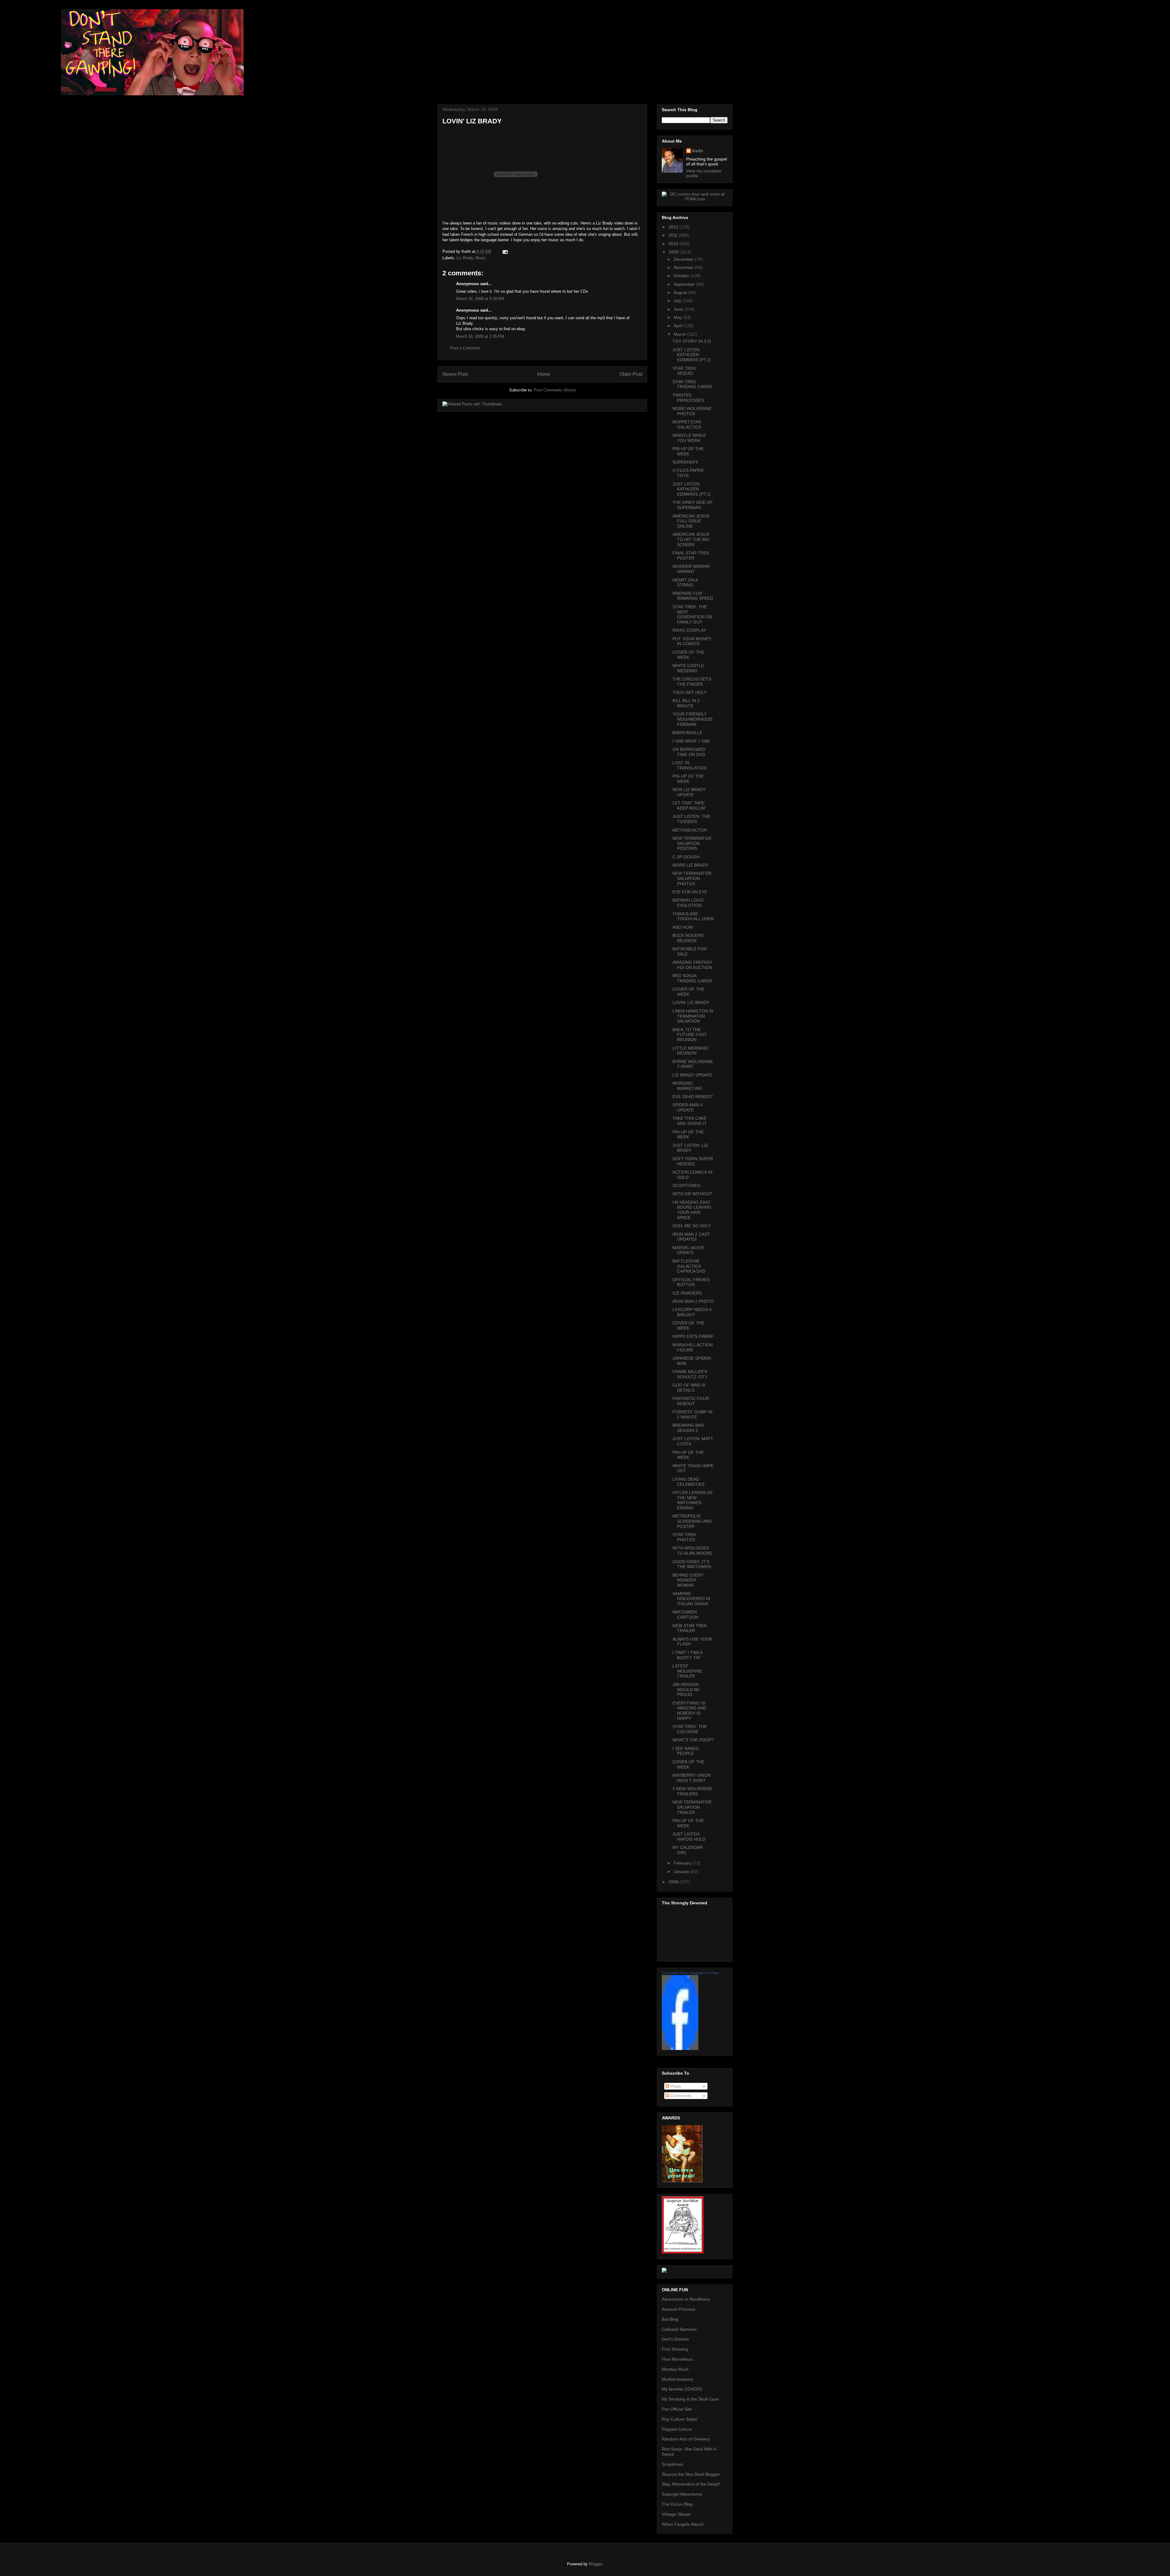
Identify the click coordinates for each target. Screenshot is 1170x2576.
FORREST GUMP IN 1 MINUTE (692, 1414)
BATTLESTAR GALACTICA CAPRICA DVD (689, 1266)
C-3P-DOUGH (686, 857)
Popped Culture (677, 2429)
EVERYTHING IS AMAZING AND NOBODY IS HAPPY (689, 1711)
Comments (680, 2096)
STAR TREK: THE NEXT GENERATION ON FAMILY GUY (692, 614)
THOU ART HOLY (690, 692)
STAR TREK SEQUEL (684, 371)
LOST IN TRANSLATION (690, 765)
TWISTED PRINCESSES (688, 398)
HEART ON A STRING (685, 583)
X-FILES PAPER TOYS (688, 473)
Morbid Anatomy (677, 2379)
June (679, 309)
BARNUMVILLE (687, 733)
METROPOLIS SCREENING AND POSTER (692, 1521)
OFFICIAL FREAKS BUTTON (691, 1282)
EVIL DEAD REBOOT (693, 1097)
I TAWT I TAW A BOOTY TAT (687, 1655)
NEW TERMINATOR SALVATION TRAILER (692, 1807)
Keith (698, 151)
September (685, 284)
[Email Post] (504, 251)
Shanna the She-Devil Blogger (691, 2474)
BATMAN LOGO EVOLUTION (688, 903)
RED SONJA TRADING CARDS (692, 978)
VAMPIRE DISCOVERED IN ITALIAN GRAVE (691, 1599)
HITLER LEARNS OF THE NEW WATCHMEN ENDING (693, 1500)
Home (544, 374)
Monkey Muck (675, 2369)
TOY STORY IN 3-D (692, 341)
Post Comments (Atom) (555, 390)
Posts (675, 2086)
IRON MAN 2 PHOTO (693, 1301)
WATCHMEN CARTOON (685, 1615)
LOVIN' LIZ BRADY (691, 1002)
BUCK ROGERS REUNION (688, 938)
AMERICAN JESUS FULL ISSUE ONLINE (691, 521)
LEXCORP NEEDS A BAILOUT (692, 1312)
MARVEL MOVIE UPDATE (688, 1250)
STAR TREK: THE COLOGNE (690, 1729)
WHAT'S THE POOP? (693, 1740)
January (682, 1871)
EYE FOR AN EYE (690, 892)
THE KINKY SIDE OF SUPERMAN (693, 505)
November (684, 267)
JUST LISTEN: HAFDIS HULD (689, 1837)
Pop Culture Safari (679, 2419)
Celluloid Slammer (679, 2329)
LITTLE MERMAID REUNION (690, 1051)
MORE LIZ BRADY (690, 865)
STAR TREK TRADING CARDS (692, 384)
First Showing (675, 2349)
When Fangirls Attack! (683, 2524)
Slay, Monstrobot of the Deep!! (691, 2484)
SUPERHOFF (686, 462)
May (678, 317)
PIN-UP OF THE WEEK (688, 451)
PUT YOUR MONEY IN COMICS (692, 641)
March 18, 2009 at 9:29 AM (480, 299)
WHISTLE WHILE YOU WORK (689, 438)
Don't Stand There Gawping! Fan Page (690, 1973)
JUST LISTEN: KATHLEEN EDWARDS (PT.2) (692, 355)
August (681, 292)
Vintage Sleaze (676, 2514)
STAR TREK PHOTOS (684, 1537)
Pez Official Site (677, 2409)
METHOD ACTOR (690, 830)
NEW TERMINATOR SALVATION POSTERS (692, 843)
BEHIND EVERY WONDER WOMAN (688, 1580)
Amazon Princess (679, 2309)
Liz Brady (465, 258)
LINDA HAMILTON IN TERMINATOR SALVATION (693, 1016)
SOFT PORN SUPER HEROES (693, 1161)
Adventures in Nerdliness (686, 2299)
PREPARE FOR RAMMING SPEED (693, 596)
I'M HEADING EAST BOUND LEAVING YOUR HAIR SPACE (692, 1210)
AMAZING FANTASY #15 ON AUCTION (692, 965)
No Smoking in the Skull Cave (690, 2399)
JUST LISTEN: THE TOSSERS (691, 819)
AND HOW (683, 927)
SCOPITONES (686, 1186)
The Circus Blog (677, 2504)
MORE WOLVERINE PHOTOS (692, 411)
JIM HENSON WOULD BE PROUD (686, 1690)
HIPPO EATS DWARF (693, 1336)
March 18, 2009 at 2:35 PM (480, 336)
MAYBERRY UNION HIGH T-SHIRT (691, 1778)
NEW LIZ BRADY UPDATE (689, 792)
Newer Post (455, 374)
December (684, 259)
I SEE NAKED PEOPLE (686, 1751)
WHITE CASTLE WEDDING (688, 668)
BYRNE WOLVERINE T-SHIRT (693, 1064)
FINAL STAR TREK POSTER (691, 555)
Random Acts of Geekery (686, 2439)
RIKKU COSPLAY (689, 630)
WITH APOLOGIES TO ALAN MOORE (692, 1551)
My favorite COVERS (682, 2389)
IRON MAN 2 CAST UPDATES (691, 1237)
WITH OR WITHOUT (692, 1194)
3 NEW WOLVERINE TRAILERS (692, 1791)
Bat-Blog (670, 2319)
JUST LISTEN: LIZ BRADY (690, 1148)
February (683, 1863)
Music (481, 258)
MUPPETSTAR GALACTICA (687, 424)
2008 (674, 1882)
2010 (674, 244)
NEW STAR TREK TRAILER (690, 1628)
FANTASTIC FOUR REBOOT (691, 1401)
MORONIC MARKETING (687, 1086)
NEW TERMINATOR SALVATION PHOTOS (692, 878)
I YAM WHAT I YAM (691, 741)
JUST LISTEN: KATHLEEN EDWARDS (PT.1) (692, 489)
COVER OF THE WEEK (688, 655)
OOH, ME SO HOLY (692, 1226)
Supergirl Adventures (682, 2494)
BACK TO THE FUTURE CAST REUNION (690, 1035)
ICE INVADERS (687, 1293)
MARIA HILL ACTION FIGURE (693, 1347)
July (678, 301)
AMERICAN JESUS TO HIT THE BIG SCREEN (691, 539)
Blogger (596, 2564)
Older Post (631, 374)
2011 (674, 235)
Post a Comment (465, 348)
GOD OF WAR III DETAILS (689, 1388)
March (680, 334)
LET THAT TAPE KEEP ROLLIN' (689, 806)
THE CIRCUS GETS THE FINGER (692, 682)
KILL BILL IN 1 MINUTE (686, 703)
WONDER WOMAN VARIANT (691, 569)
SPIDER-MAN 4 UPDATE (688, 1107)
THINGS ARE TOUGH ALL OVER (693, 916)
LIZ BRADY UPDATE (692, 1075)
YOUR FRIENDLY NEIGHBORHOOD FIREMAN (692, 719)
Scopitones (672, 2464)
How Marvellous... (679, 2359)
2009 (674, 252)
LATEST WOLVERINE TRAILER (687, 1671)
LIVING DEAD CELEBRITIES (688, 1482)
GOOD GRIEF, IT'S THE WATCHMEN (692, 1564)
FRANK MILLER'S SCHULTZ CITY (690, 1374)
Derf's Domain (675, 2339)
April (679, 326)
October (682, 276)
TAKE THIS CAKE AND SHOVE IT (690, 1121)
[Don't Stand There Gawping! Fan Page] (680, 2048)
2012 (674, 227)
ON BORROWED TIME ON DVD (689, 752)
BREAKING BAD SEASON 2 (688, 1428)
